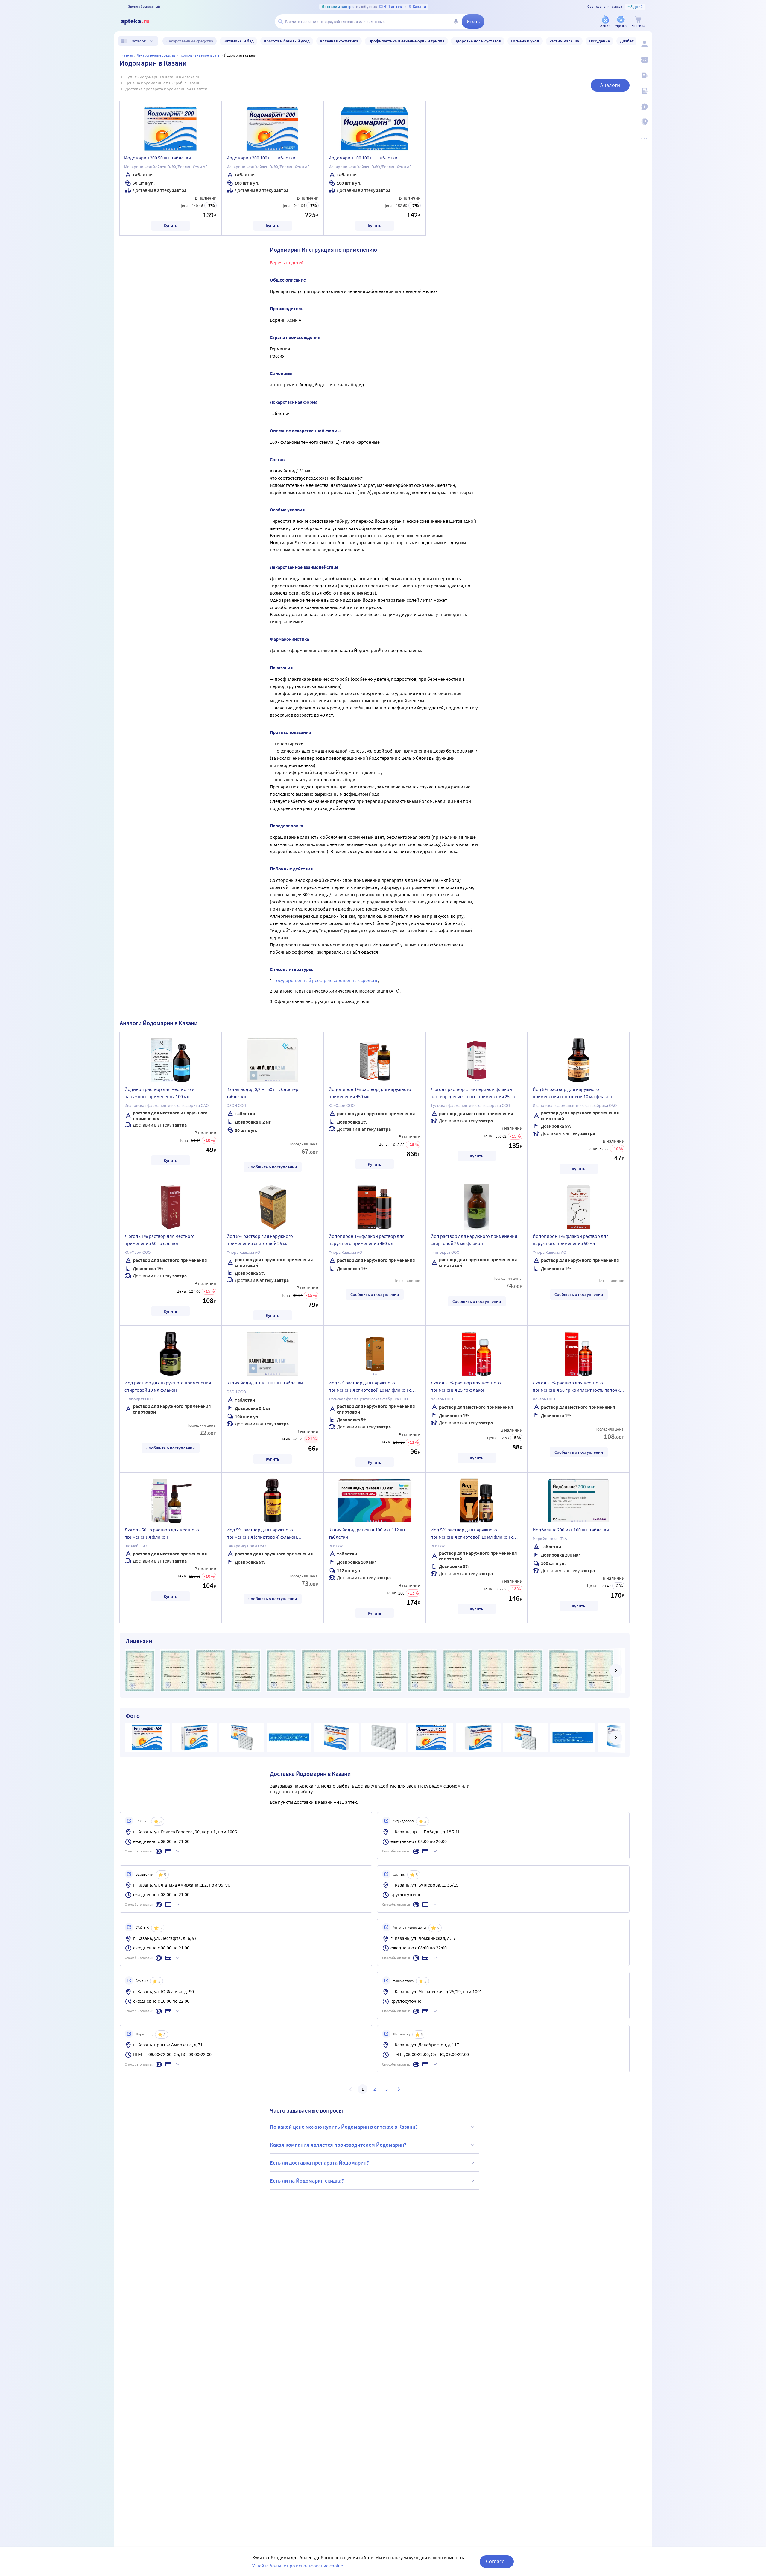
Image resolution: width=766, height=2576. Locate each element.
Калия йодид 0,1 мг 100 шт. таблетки (265, 1383)
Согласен (497, 2561)
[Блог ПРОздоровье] (644, 75)
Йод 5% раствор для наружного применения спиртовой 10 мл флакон (572, 1093)
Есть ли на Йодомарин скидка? (307, 2181)
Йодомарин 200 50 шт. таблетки (158, 158)
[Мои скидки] (644, 60)
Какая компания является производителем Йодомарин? (338, 2145)
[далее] (616, 1671)
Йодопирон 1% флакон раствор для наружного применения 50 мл (571, 1240)
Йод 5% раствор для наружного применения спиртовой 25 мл (260, 1240)
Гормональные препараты (200, 55)
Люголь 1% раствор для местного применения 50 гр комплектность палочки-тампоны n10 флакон (578, 1387)
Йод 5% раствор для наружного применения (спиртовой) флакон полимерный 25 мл (262, 1534)
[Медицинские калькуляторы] (644, 91)
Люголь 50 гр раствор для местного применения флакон (162, 1533)
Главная (127, 55)
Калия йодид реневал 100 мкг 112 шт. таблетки (368, 1533)
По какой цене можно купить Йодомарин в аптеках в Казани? (344, 2127)
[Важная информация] (644, 107)
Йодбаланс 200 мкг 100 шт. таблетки (571, 1530)
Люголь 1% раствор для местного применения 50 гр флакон (160, 1240)
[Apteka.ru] (140, 22)
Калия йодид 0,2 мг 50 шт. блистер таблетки (262, 1093)
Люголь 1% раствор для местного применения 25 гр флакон (466, 1386)
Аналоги (610, 85)
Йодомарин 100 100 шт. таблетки (363, 158)
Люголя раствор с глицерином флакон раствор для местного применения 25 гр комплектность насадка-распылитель (473, 1094)
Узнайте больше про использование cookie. (298, 2566)
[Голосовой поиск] (456, 22)
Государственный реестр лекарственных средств (326, 980)
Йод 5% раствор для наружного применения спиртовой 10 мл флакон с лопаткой (472, 1534)
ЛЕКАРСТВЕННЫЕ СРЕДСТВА (156, 55)
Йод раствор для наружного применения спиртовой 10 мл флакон (168, 1386)
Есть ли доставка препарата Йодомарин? (319, 2163)
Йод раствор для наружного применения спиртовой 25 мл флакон (474, 1240)
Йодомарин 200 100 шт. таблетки (261, 158)
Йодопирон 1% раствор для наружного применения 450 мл (370, 1093)
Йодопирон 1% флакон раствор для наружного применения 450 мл (367, 1240)
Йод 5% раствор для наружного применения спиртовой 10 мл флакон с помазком (370, 1387)
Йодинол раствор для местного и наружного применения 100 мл (159, 1093)
